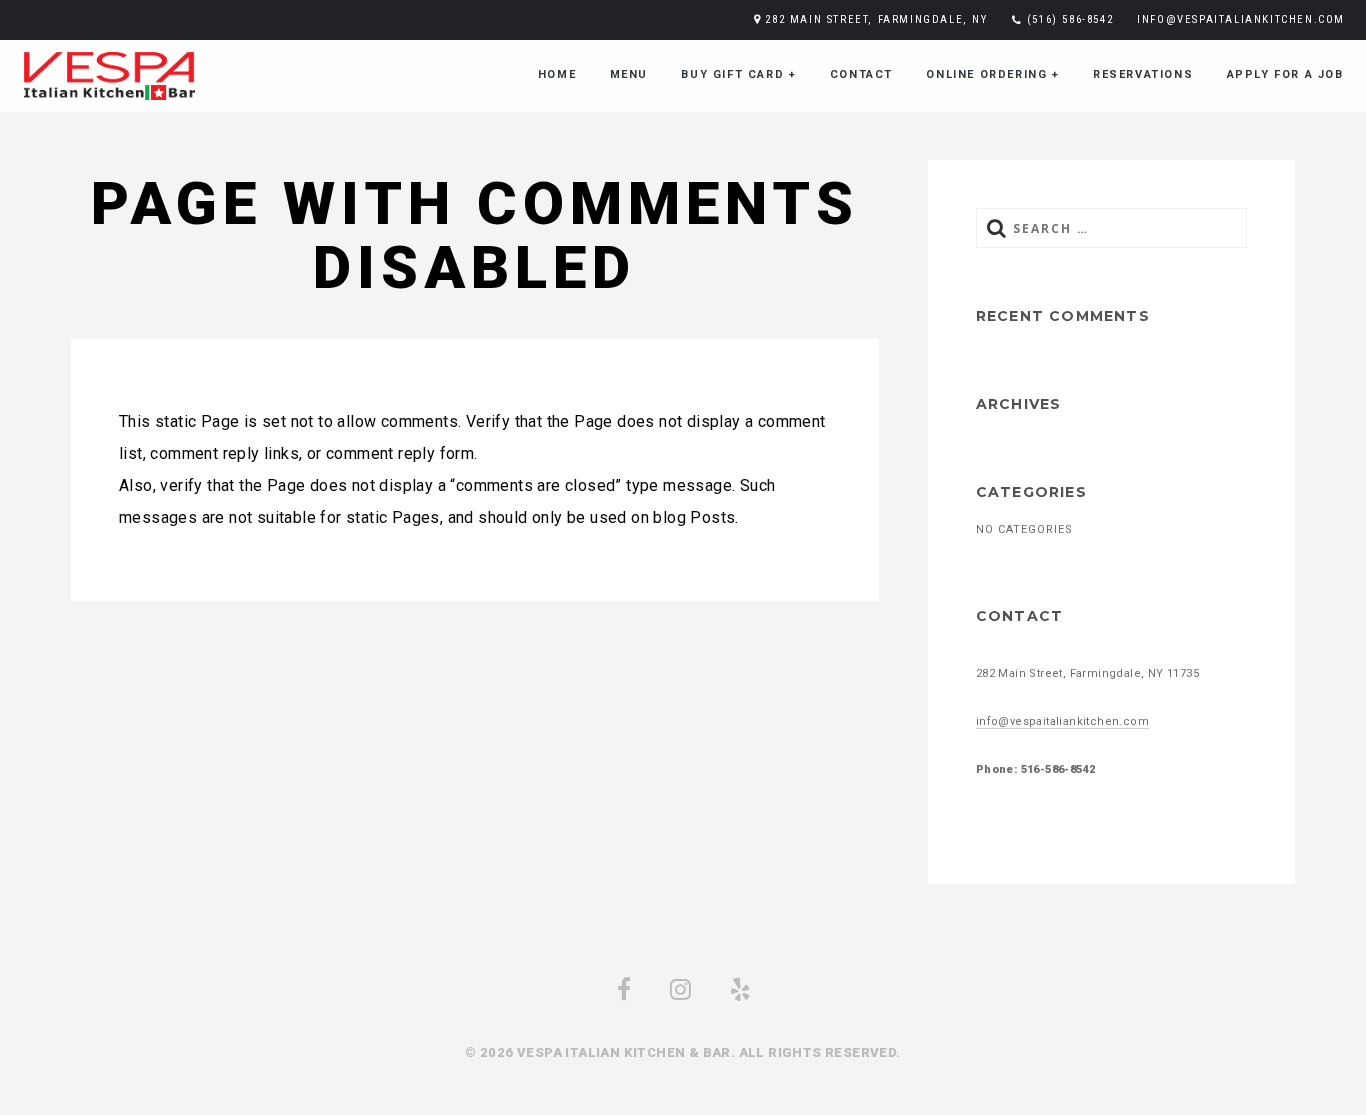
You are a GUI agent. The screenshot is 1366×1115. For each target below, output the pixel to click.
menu (629, 74)
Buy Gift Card (738, 74)
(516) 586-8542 (1070, 19)
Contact (861, 74)
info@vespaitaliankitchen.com (1241, 19)
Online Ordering (992, 74)
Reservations (1143, 74)
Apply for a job (1285, 74)
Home (557, 74)
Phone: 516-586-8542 (1036, 769)
